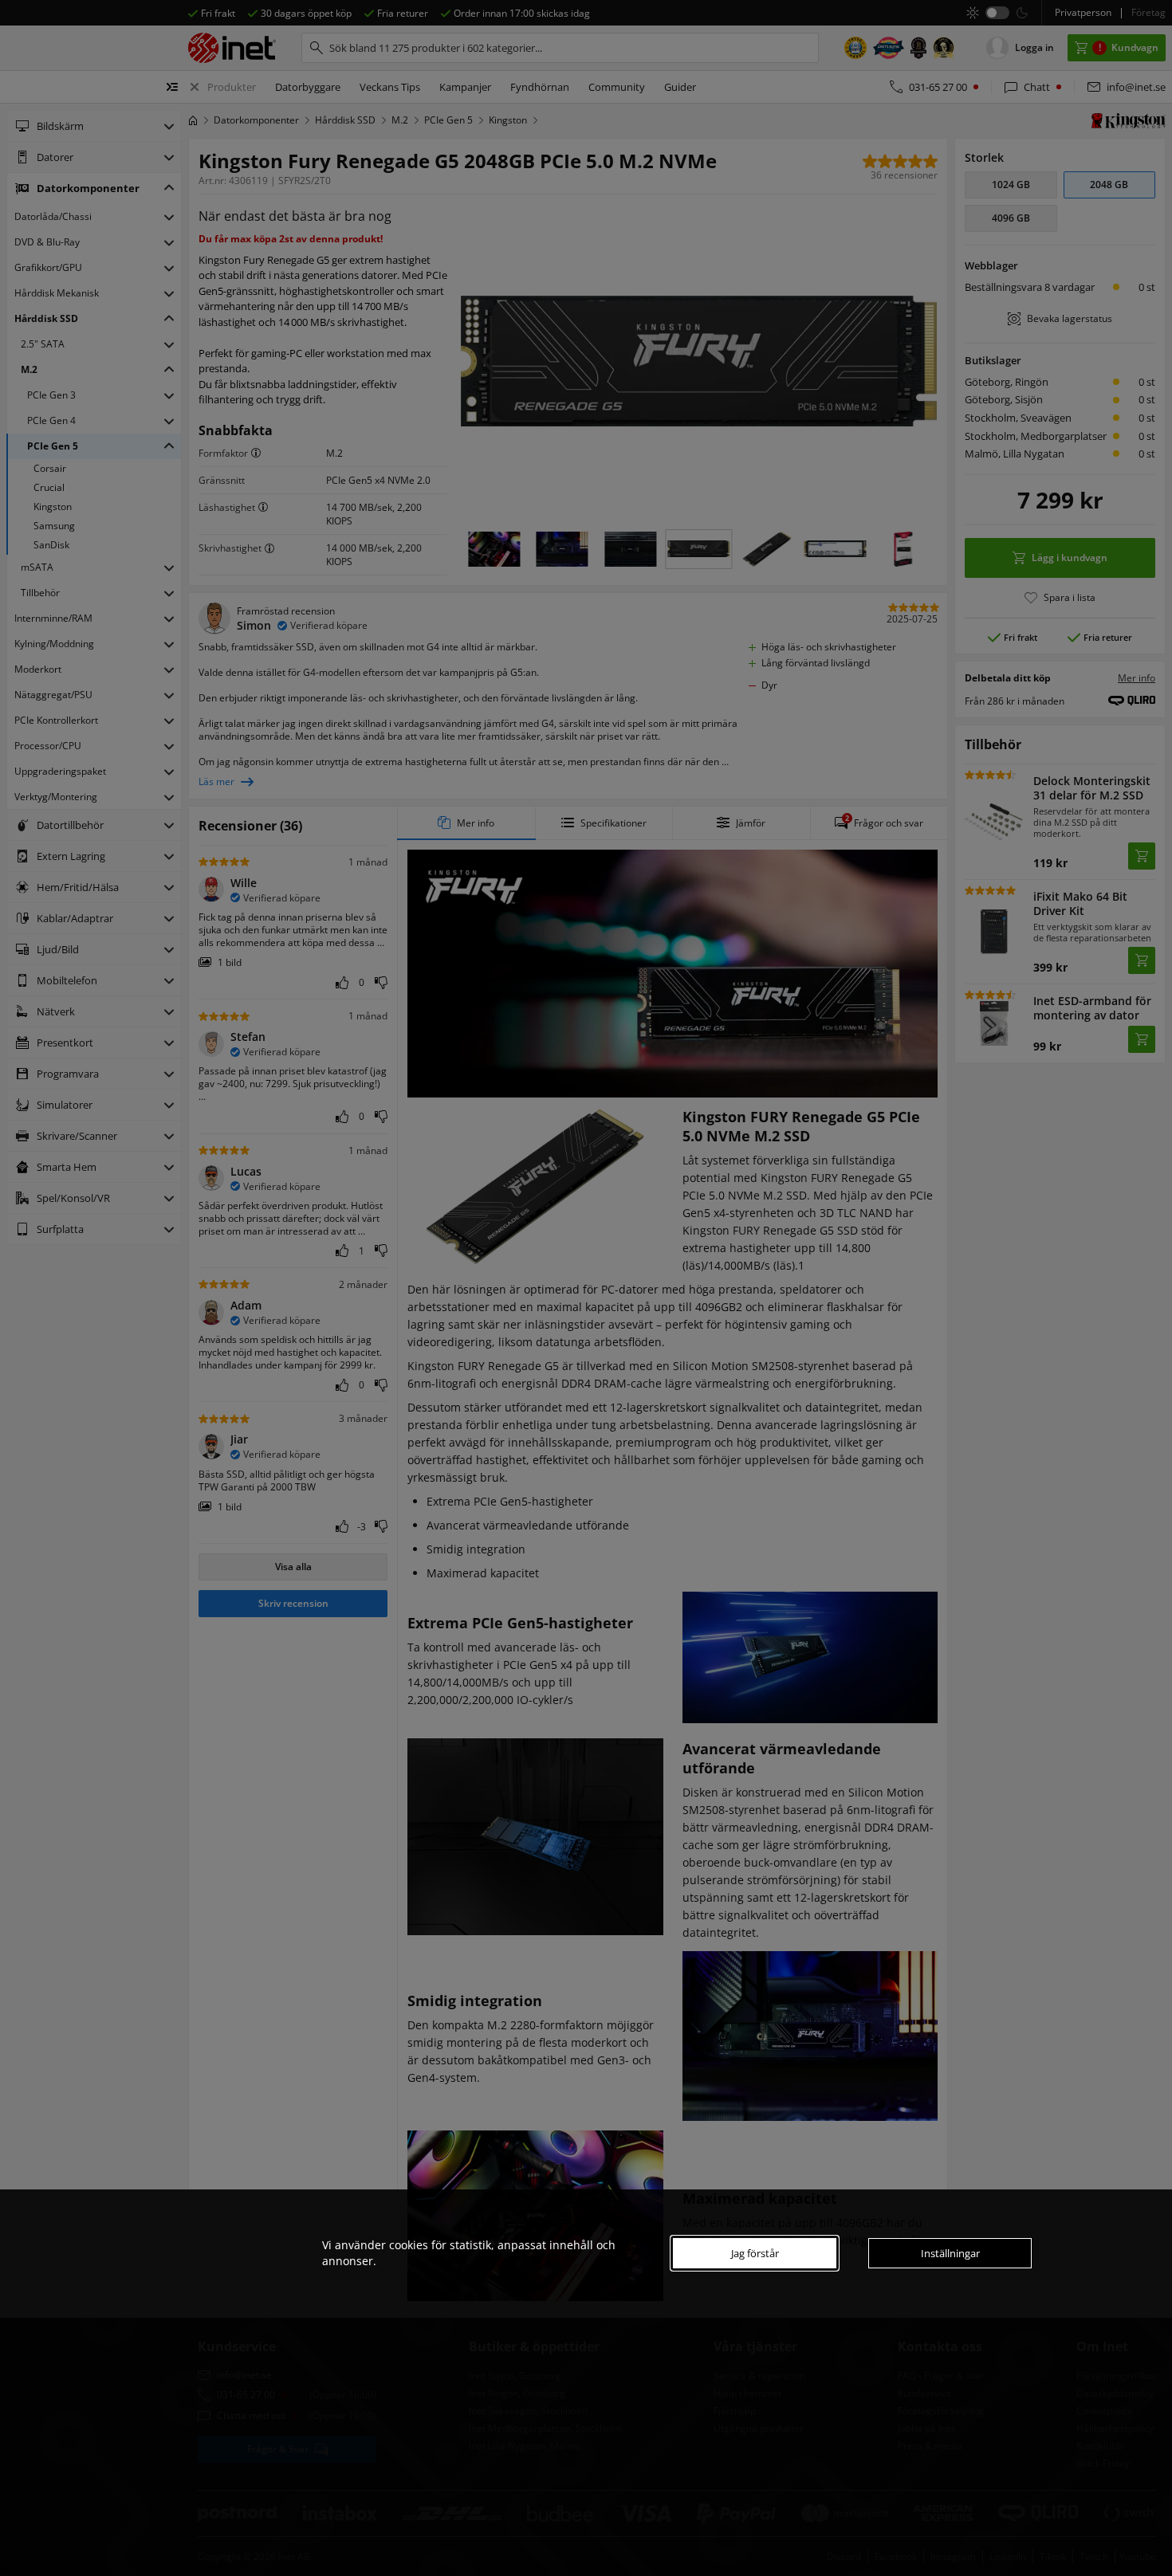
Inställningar (950, 2253)
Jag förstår (755, 2253)
